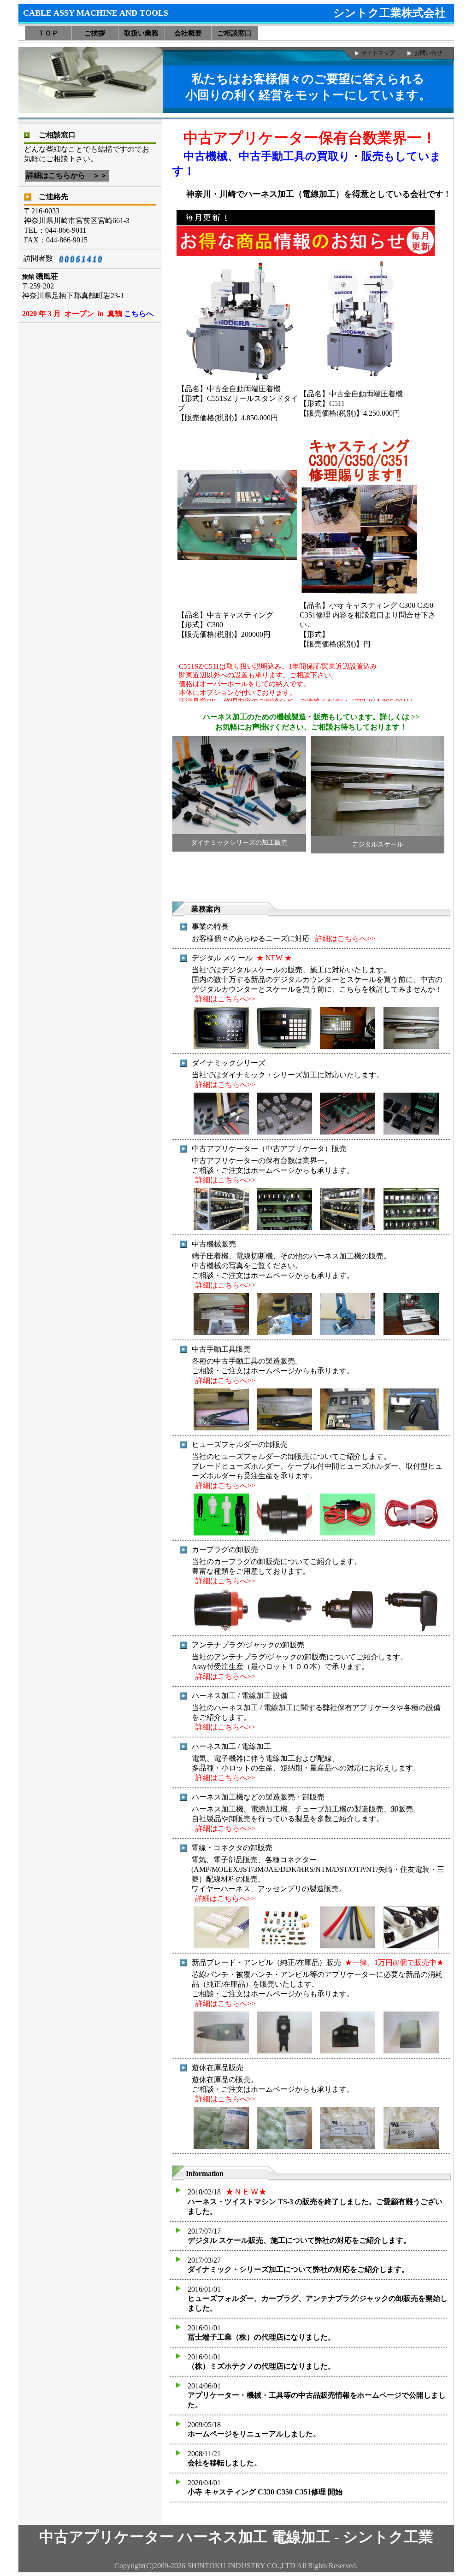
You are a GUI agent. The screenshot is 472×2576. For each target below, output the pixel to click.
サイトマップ (378, 53)
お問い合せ (428, 53)
